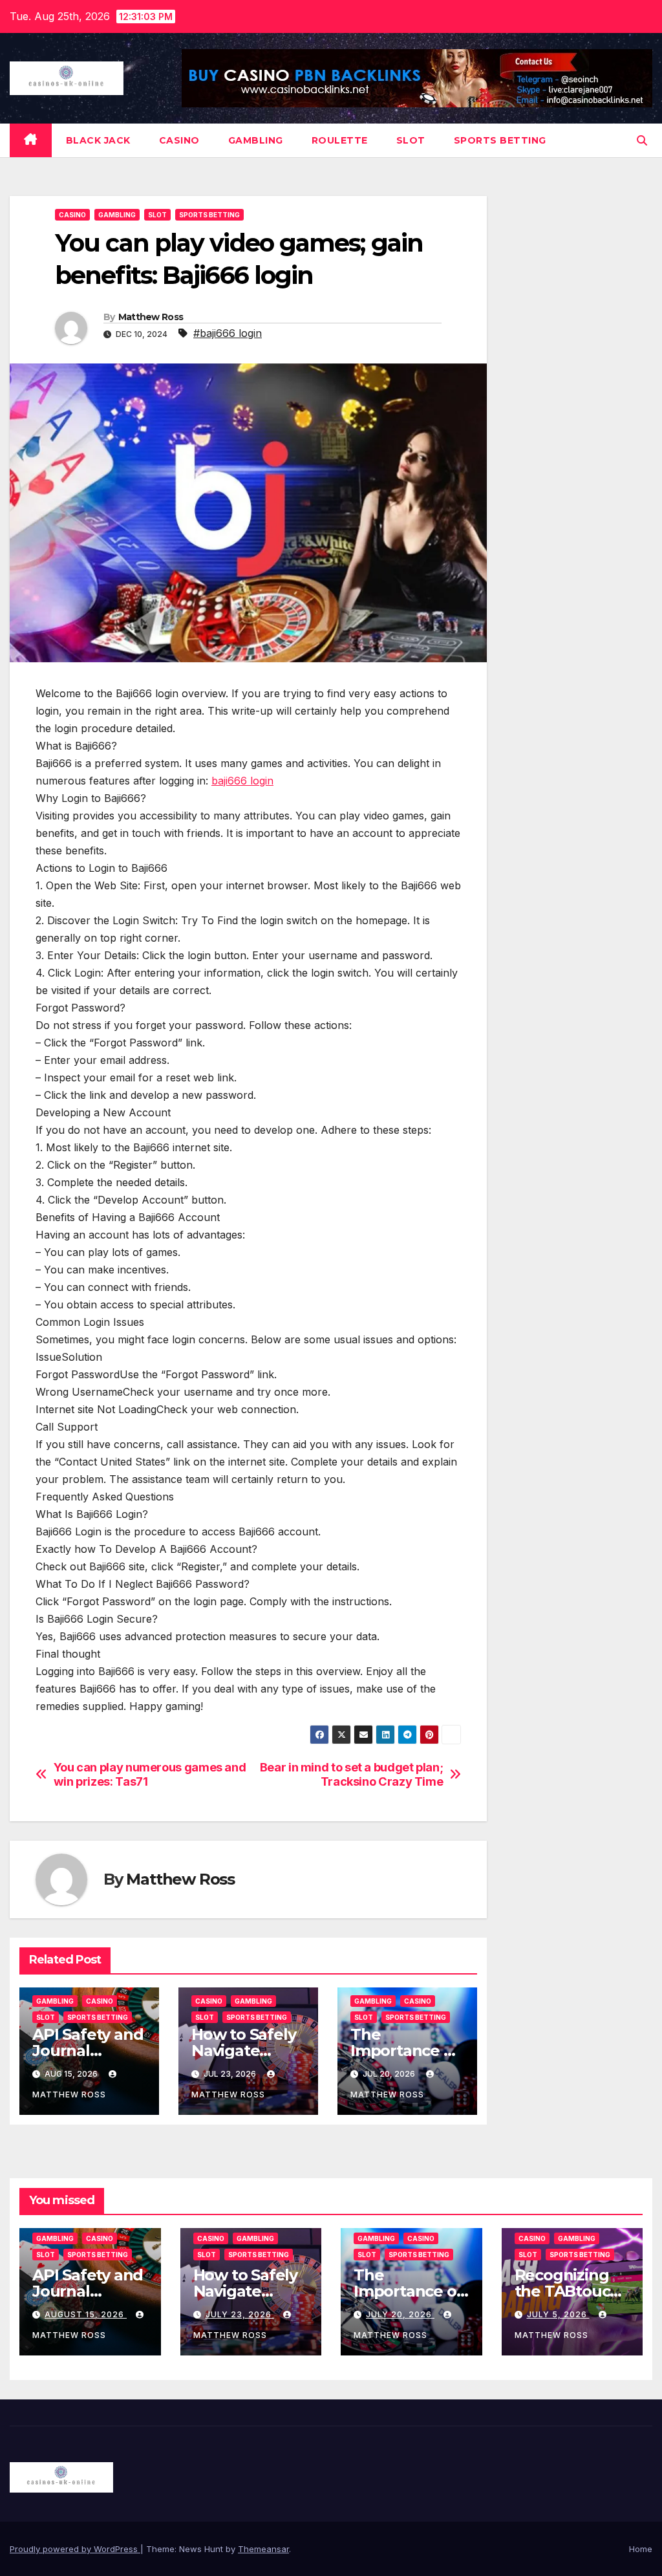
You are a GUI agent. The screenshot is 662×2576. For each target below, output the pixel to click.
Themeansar (263, 2549)
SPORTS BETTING (500, 140)
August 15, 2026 (86, 2314)
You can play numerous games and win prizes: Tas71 (150, 1774)
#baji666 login (228, 333)
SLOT (411, 140)
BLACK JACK (98, 140)
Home (641, 2549)
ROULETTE (340, 140)
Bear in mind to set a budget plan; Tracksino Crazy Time (352, 1774)
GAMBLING (256, 140)
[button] (642, 140)
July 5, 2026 (558, 2314)
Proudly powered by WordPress (75, 2549)
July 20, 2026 (400, 2314)
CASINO (179, 140)
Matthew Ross (151, 317)
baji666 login (242, 781)
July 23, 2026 (240, 2314)
